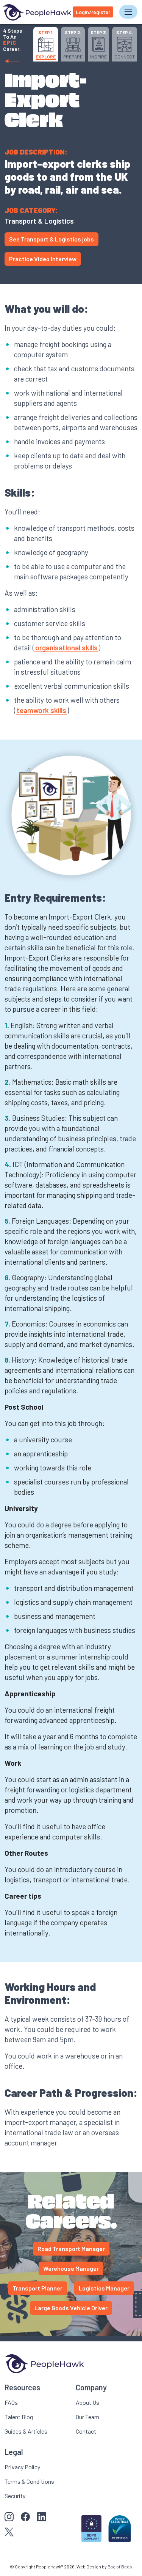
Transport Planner (37, 2288)
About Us (87, 2402)
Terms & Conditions (29, 2481)
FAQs (11, 2402)
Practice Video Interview (43, 259)
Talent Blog (19, 2417)
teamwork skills (41, 710)
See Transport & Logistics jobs (51, 239)
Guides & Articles (26, 2431)
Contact (86, 2431)
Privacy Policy (22, 2467)
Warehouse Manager (71, 2268)
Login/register (93, 12)
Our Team (87, 2417)
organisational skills (66, 648)
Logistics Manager (104, 2288)
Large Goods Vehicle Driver (71, 2308)
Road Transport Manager (71, 2249)
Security (15, 2496)
